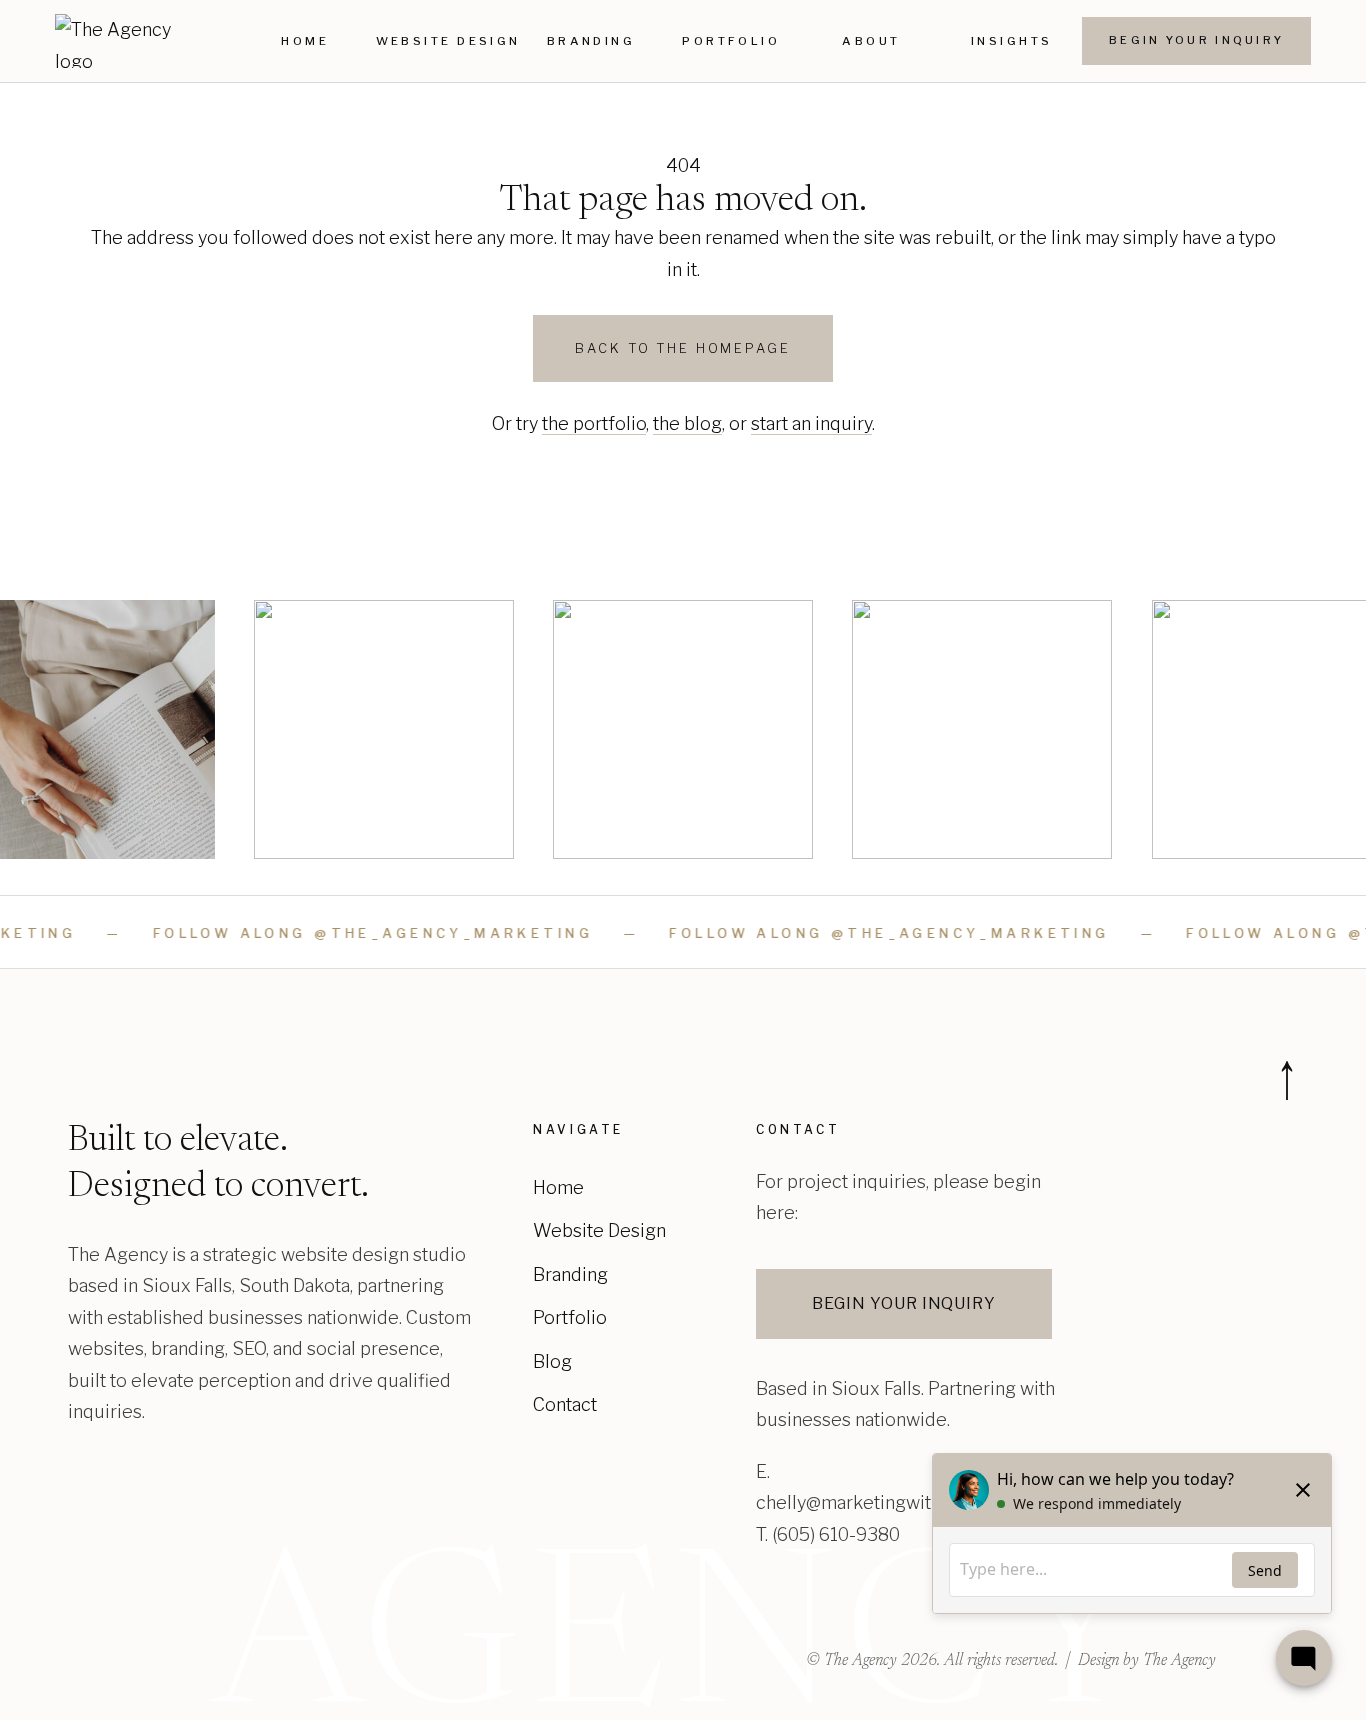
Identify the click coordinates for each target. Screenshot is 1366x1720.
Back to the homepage (682, 348)
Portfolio (731, 41)
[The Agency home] (118, 41)
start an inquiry (811, 423)
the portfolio (594, 423)
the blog (687, 423)
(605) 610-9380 (836, 1534)
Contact (565, 1404)
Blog (552, 1361)
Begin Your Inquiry (1196, 40)
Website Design (448, 41)
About (871, 41)
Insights (1012, 41)
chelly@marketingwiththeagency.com (911, 1502)
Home (305, 41)
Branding (591, 41)
